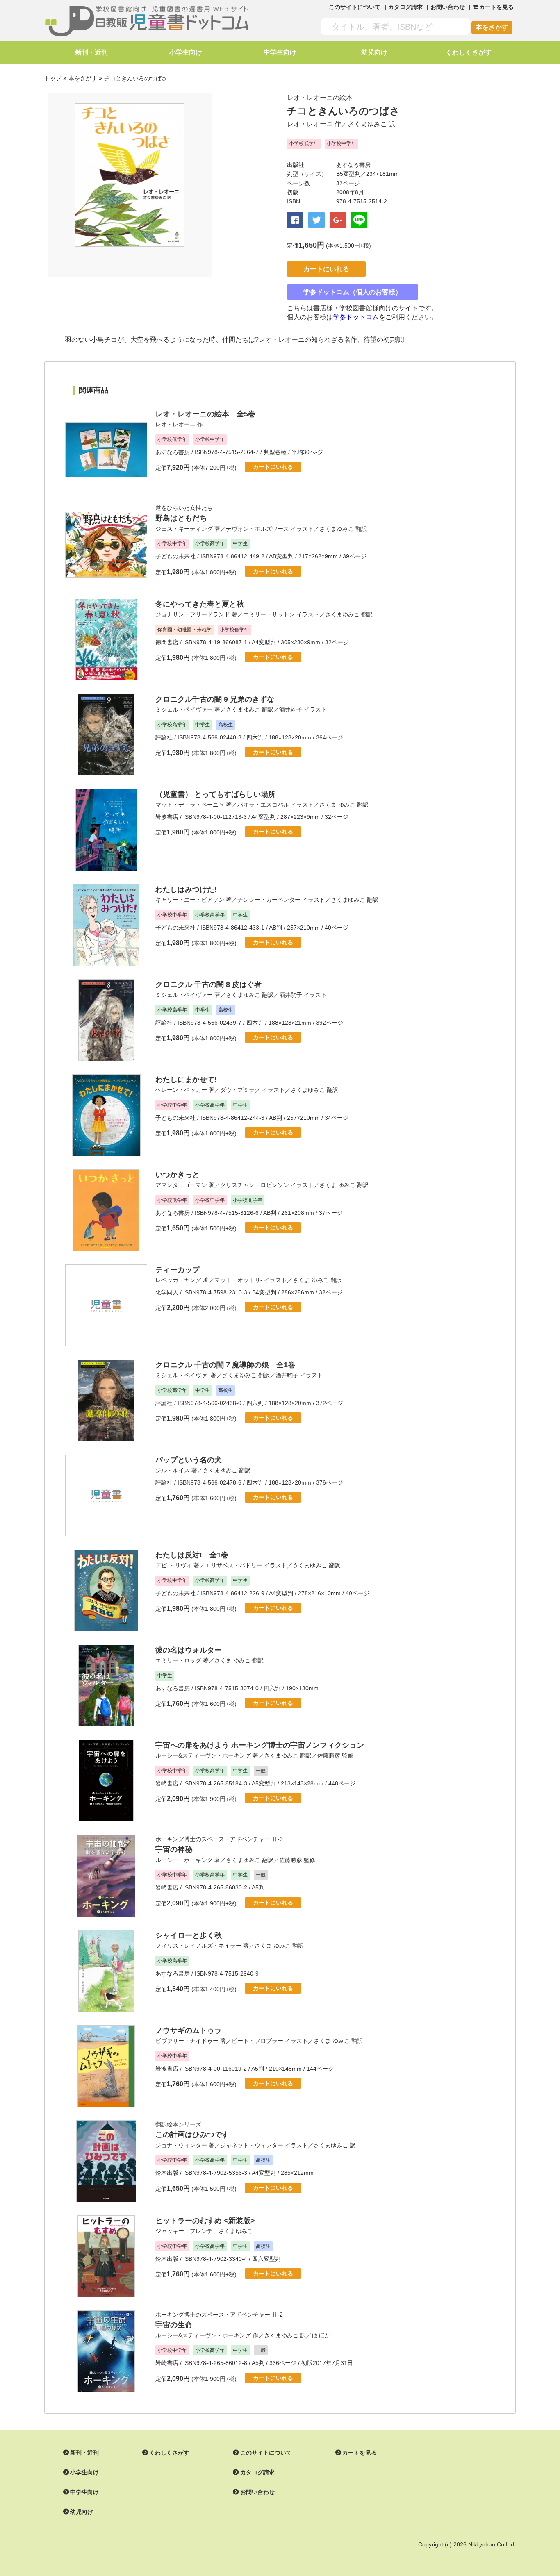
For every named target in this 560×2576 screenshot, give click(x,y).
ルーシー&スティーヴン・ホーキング (203, 1755)
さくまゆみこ (367, 124)
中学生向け (280, 52)
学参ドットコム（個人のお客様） (353, 292)
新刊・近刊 (91, 52)
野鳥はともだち (181, 518)
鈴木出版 (167, 2173)
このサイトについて (355, 7)
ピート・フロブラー (257, 2041)
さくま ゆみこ (337, 805)
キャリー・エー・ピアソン (190, 900)
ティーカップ (178, 1270)
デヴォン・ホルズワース (257, 529)
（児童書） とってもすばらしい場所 (215, 794)
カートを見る (360, 2453)
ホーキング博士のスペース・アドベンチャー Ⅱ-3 (219, 1839)
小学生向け (186, 52)
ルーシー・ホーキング (184, 1860)
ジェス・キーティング (184, 529)
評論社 (164, 737)
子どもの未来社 (175, 556)
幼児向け (374, 52)
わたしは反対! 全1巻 (192, 1555)
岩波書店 (167, 817)
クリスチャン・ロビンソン (255, 1185)
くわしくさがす (469, 52)
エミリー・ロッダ (178, 1660)
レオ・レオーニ (310, 124)
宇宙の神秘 (174, 1849)
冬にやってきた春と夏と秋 (200, 604)
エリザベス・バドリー (234, 1565)
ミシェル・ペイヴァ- (182, 1375)
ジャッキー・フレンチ (184, 2231)
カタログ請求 (405, 7)
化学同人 (167, 1292)
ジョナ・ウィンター (181, 2145)
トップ (53, 78)
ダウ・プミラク (240, 1090)
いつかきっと (178, 1175)
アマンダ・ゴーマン (181, 1185)
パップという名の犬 (189, 1460)
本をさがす (492, 27)
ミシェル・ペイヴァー (184, 709)
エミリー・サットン (269, 614)
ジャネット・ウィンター (252, 2145)
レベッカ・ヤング (178, 1280)
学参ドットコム (356, 317)
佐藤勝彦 (329, 1755)
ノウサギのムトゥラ (189, 2030)
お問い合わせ (448, 7)
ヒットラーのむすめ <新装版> (205, 2221)
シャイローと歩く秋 (189, 1935)
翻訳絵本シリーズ (178, 2124)
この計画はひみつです (192, 2135)
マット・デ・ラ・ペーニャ (190, 805)
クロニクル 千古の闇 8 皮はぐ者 (208, 984)
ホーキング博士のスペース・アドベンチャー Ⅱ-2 (219, 2315)
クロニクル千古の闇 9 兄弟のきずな (215, 699)
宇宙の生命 (174, 2325)
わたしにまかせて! (186, 1080)
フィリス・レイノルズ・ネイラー (198, 1946)
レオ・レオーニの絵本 (320, 98)
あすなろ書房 (353, 165)
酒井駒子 (291, 709)
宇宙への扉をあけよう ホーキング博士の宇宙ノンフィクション (260, 1745)
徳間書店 (167, 642)
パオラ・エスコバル (263, 805)
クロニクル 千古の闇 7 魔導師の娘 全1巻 (225, 1365)
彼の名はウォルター (189, 1650)
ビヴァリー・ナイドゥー (187, 2041)
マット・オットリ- (238, 1280)
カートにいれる (326, 269)
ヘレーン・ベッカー (181, 1090)
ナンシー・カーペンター (269, 900)
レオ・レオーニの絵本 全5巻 (205, 414)
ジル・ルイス (173, 1470)
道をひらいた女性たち (184, 508)
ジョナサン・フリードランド (193, 614)
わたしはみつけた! (186, 889)
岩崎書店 (167, 1783)
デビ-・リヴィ (174, 1565)
